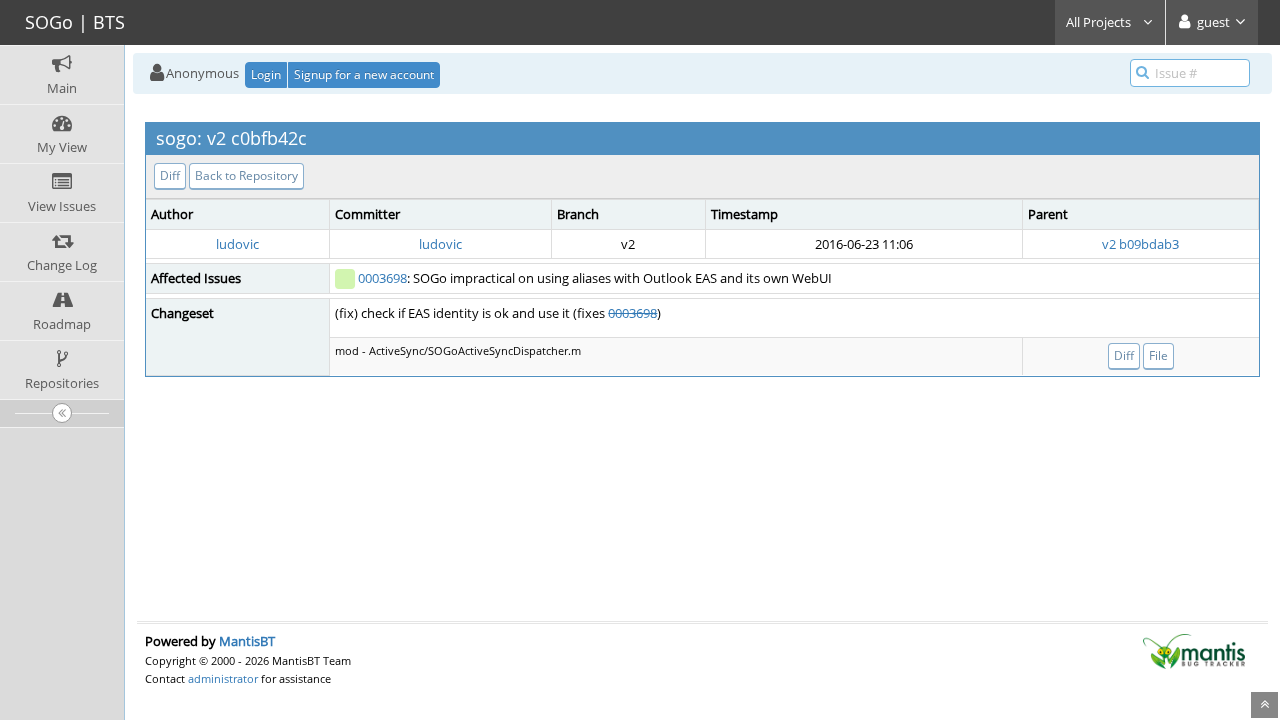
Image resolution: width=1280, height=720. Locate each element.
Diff (170, 175)
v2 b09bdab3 (1140, 244)
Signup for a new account (364, 74)
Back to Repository (246, 175)
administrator (223, 678)
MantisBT (247, 641)
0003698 (382, 278)
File (1158, 355)
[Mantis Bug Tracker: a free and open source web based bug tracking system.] (1194, 650)
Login (266, 74)
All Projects (1100, 22)
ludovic (237, 244)
